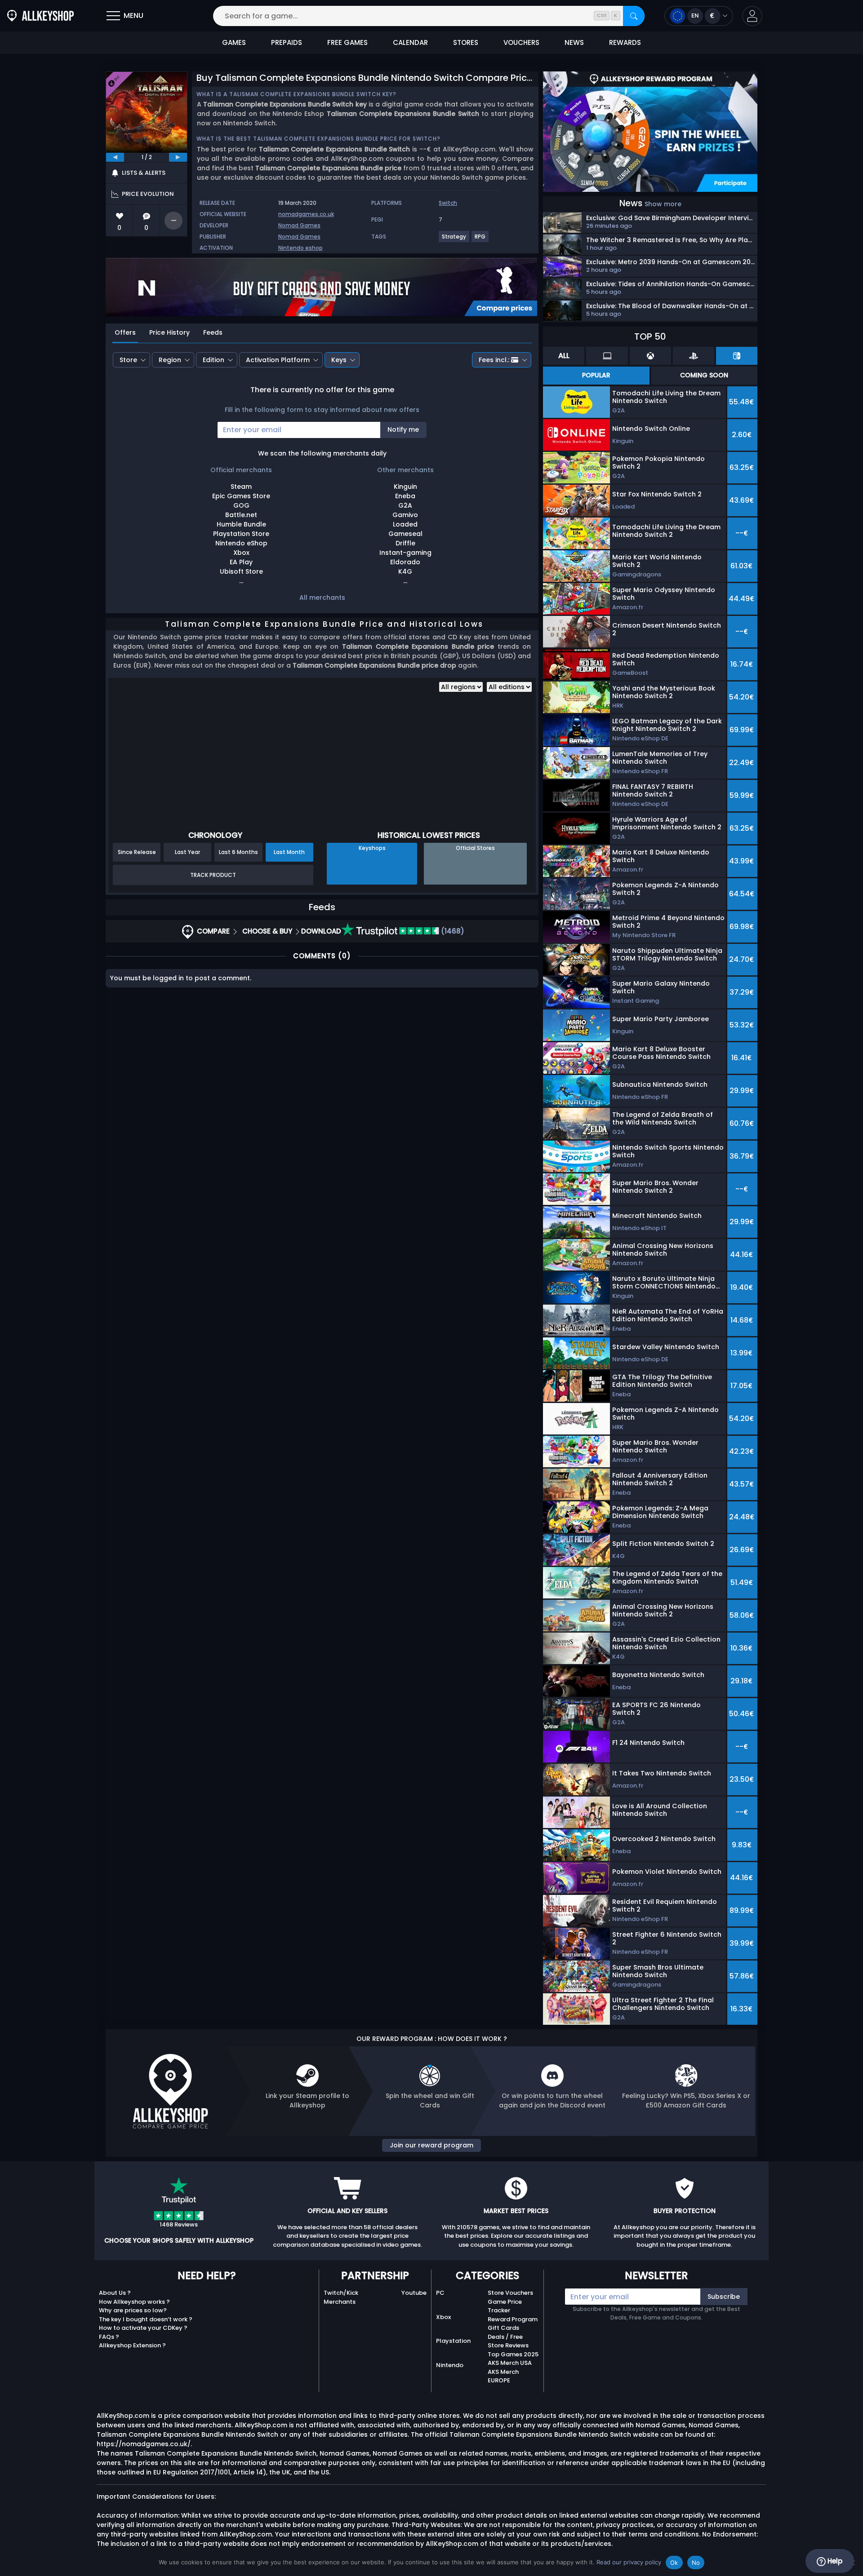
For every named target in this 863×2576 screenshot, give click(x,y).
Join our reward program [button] (431, 2145)
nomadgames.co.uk (306, 214)
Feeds (213, 332)
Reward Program (513, 2319)
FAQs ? (109, 2337)
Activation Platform (278, 360)
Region (170, 360)
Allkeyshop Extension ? (132, 2345)
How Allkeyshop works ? (134, 2302)
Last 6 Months (238, 852)
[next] (178, 157)
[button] (752, 16)
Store (128, 360)
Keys (339, 360)
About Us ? (115, 2293)
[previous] (115, 157)
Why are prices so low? (133, 2310)
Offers (125, 332)
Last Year (187, 852)
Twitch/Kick (341, 2293)
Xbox (443, 2317)
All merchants (322, 598)
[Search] (634, 16)
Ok (674, 2563)
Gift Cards (503, 2328)
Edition (214, 360)
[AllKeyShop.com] (40, 16)
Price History (169, 332)
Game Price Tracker (505, 2306)
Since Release (137, 852)
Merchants (340, 2302)
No (696, 2563)
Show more (663, 204)
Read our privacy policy (629, 2562)
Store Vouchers (510, 2293)
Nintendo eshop (300, 248)
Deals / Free (505, 2337)
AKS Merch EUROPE (503, 2376)
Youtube (414, 2293)
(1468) (452, 931)
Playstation (453, 2341)
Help (834, 2561)
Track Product (213, 875)
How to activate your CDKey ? (143, 2328)
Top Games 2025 (513, 2354)
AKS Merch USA (510, 2363)
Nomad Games (299, 225)
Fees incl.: (494, 360)
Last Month (289, 852)
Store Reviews (508, 2345)
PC (440, 2293)
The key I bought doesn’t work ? (146, 2319)
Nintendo (450, 2365)
